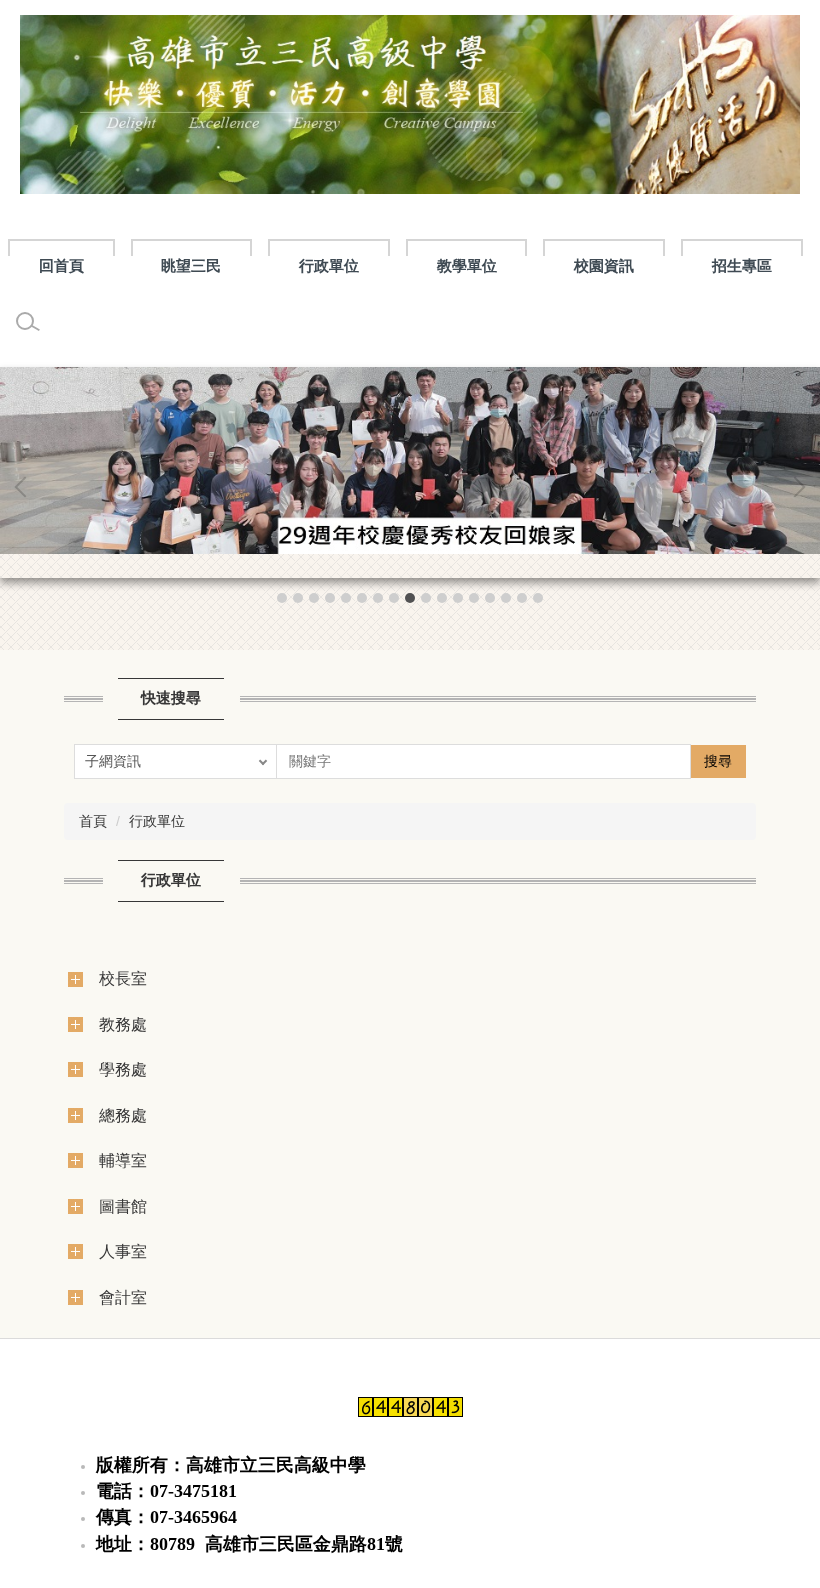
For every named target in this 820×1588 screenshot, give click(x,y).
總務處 (123, 1115)
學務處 (123, 1069)
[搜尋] (28, 322)
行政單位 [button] (329, 265)
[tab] (282, 598)
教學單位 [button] (467, 265)
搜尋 (718, 761)
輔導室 (123, 1160)
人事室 (123, 1251)
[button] (25, 487)
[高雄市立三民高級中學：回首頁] (410, 109)
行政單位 (157, 821)
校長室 (123, 978)
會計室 (123, 1297)
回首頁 (61, 265)
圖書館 (123, 1206)
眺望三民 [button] (191, 265)
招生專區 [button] (742, 265)
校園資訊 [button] (604, 265)
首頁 (93, 821)
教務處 (123, 1024)
